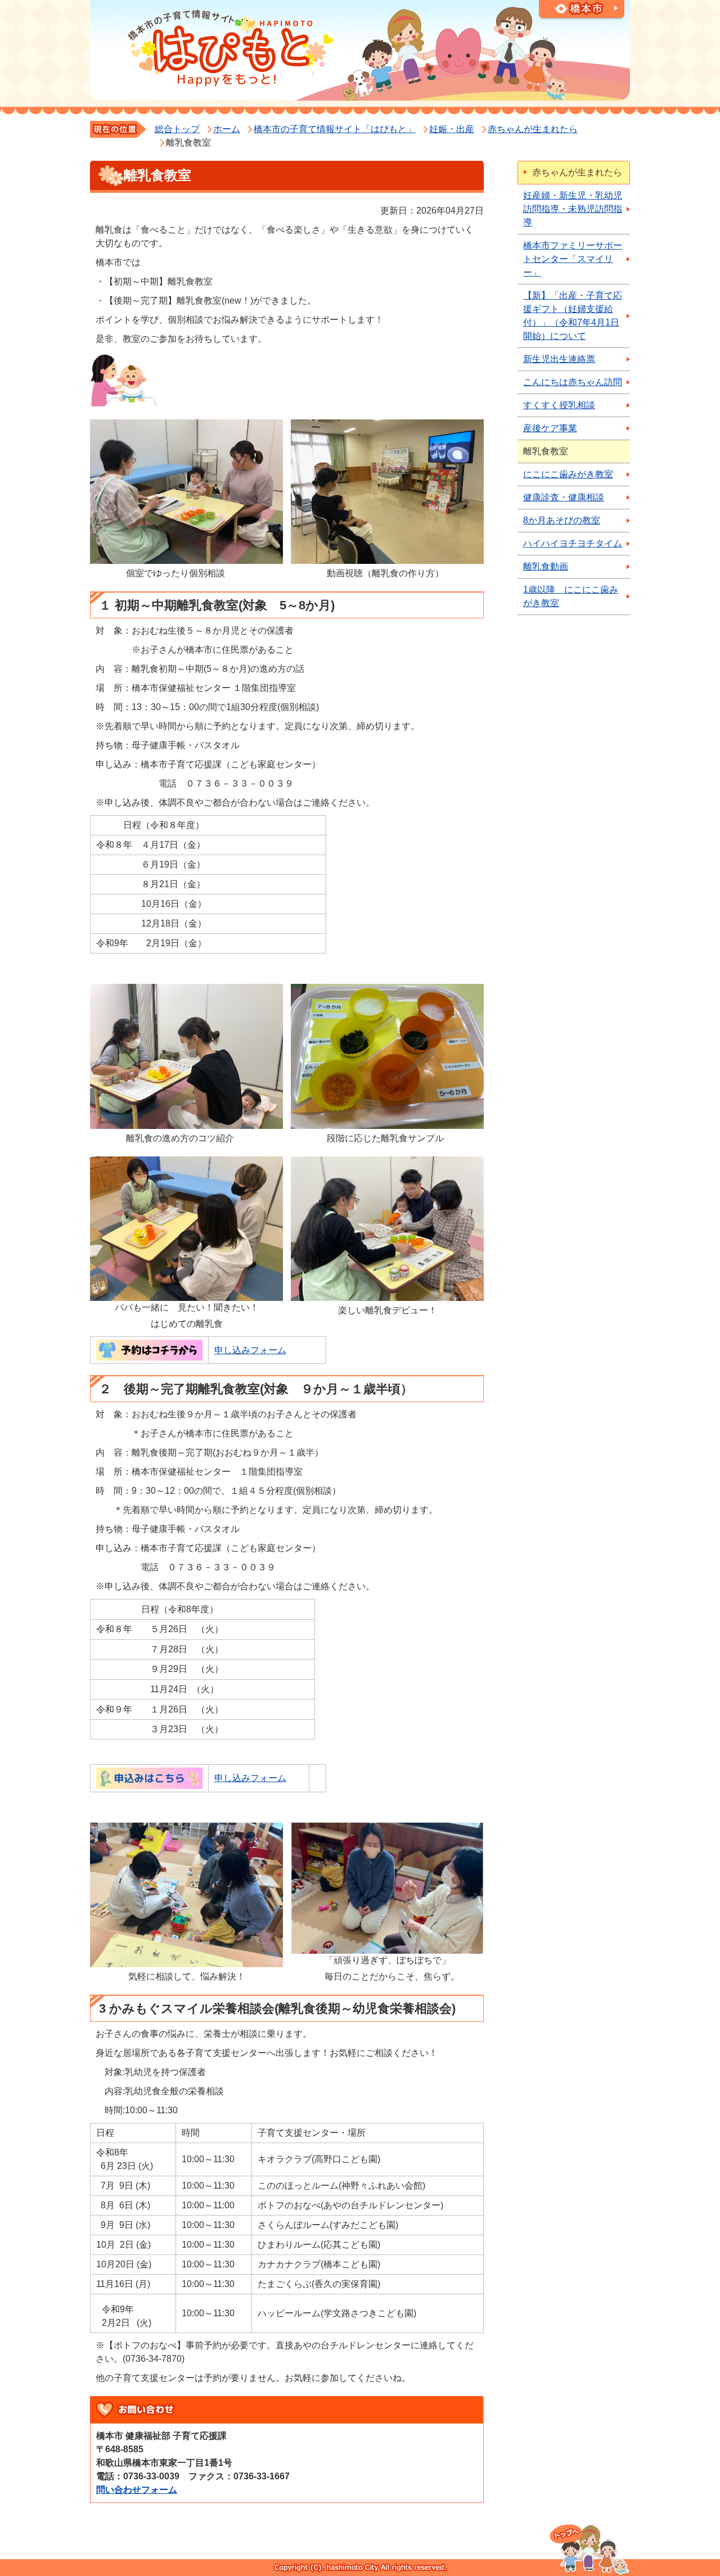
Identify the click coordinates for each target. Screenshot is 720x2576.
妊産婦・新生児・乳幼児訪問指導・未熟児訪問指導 (573, 209)
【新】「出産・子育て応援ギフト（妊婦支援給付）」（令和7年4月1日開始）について (573, 316)
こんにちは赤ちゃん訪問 (573, 382)
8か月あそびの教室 (562, 520)
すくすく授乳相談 (559, 405)
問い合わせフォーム (137, 2490)
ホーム (227, 129)
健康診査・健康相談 (564, 497)
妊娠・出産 (452, 129)
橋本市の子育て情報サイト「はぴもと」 (335, 129)
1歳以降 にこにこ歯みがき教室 (571, 596)
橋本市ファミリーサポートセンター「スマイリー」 (573, 259)
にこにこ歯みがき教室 (568, 474)
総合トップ (177, 129)
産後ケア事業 (550, 428)
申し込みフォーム (250, 1350)
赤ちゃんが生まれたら (533, 129)
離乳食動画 (546, 566)
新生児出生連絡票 (559, 359)
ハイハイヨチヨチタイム (573, 543)
